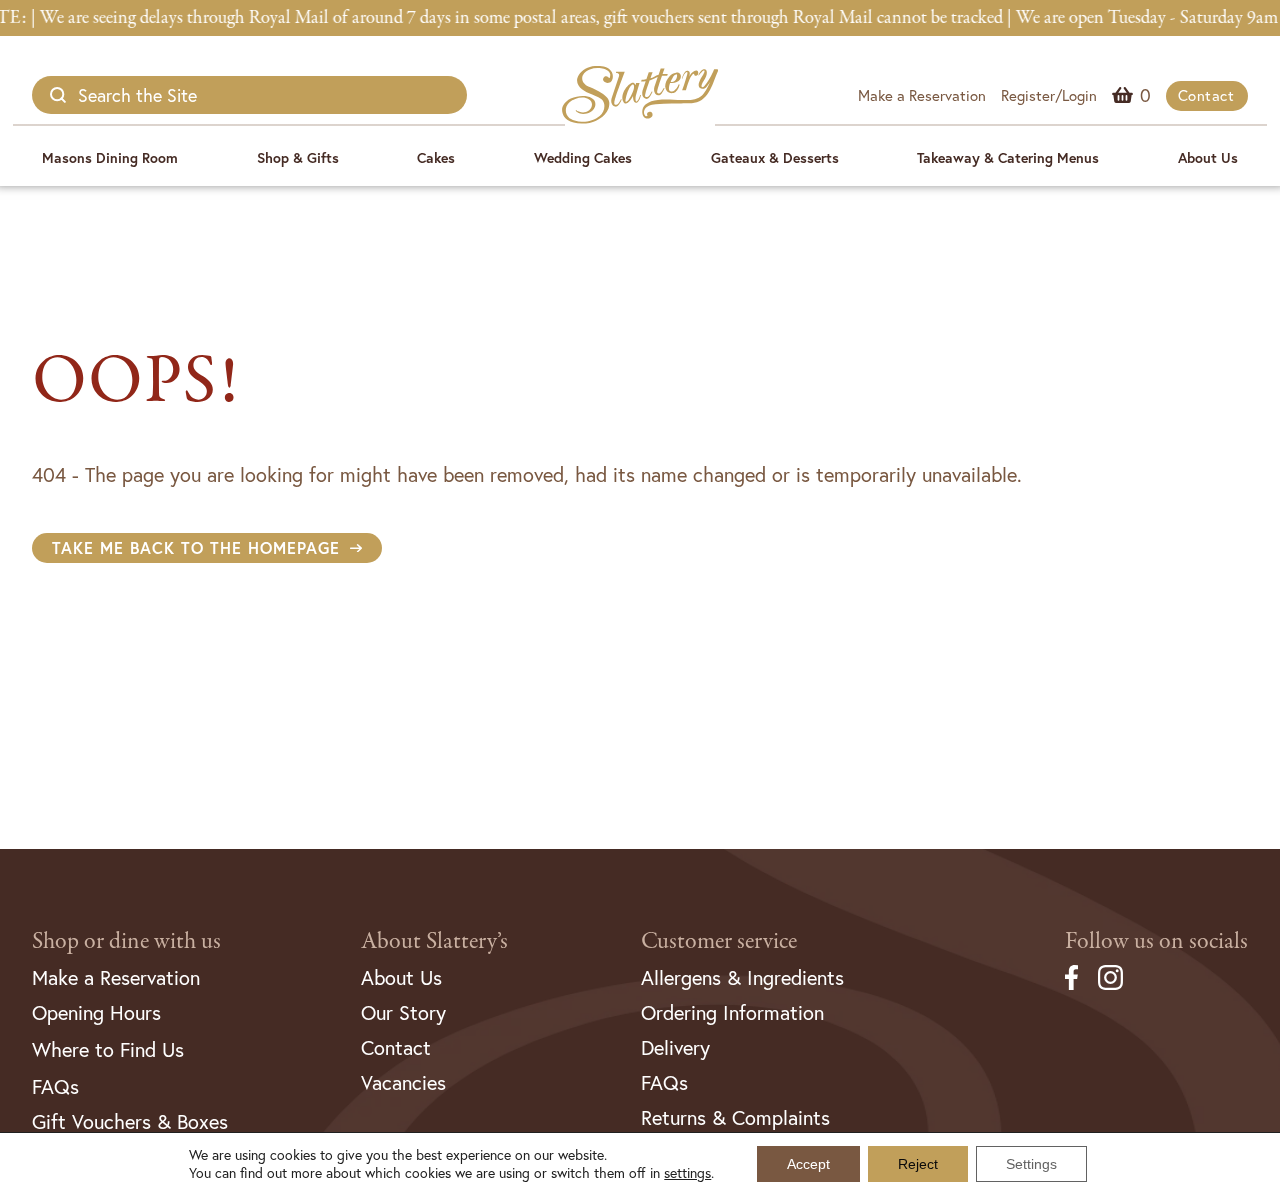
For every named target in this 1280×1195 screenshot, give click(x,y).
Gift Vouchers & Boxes (130, 1121)
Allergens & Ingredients (742, 977)
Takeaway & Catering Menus (1008, 158)
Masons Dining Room (110, 158)
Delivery (675, 1047)
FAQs (55, 1086)
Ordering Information (732, 1012)
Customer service (719, 941)
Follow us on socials (1156, 941)
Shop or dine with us (126, 941)
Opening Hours (96, 1012)
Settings (1031, 1164)
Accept (808, 1164)
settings (687, 1173)
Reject (918, 1164)
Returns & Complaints (735, 1117)
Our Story (403, 1012)
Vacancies (403, 1082)
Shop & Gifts (298, 158)
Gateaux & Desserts (775, 158)
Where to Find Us (108, 1049)
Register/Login (1049, 95)
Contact (1206, 95)
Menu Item (1145, 95)
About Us (1208, 158)
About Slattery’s (434, 941)
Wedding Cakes (583, 158)
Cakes (436, 158)
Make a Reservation (922, 95)
